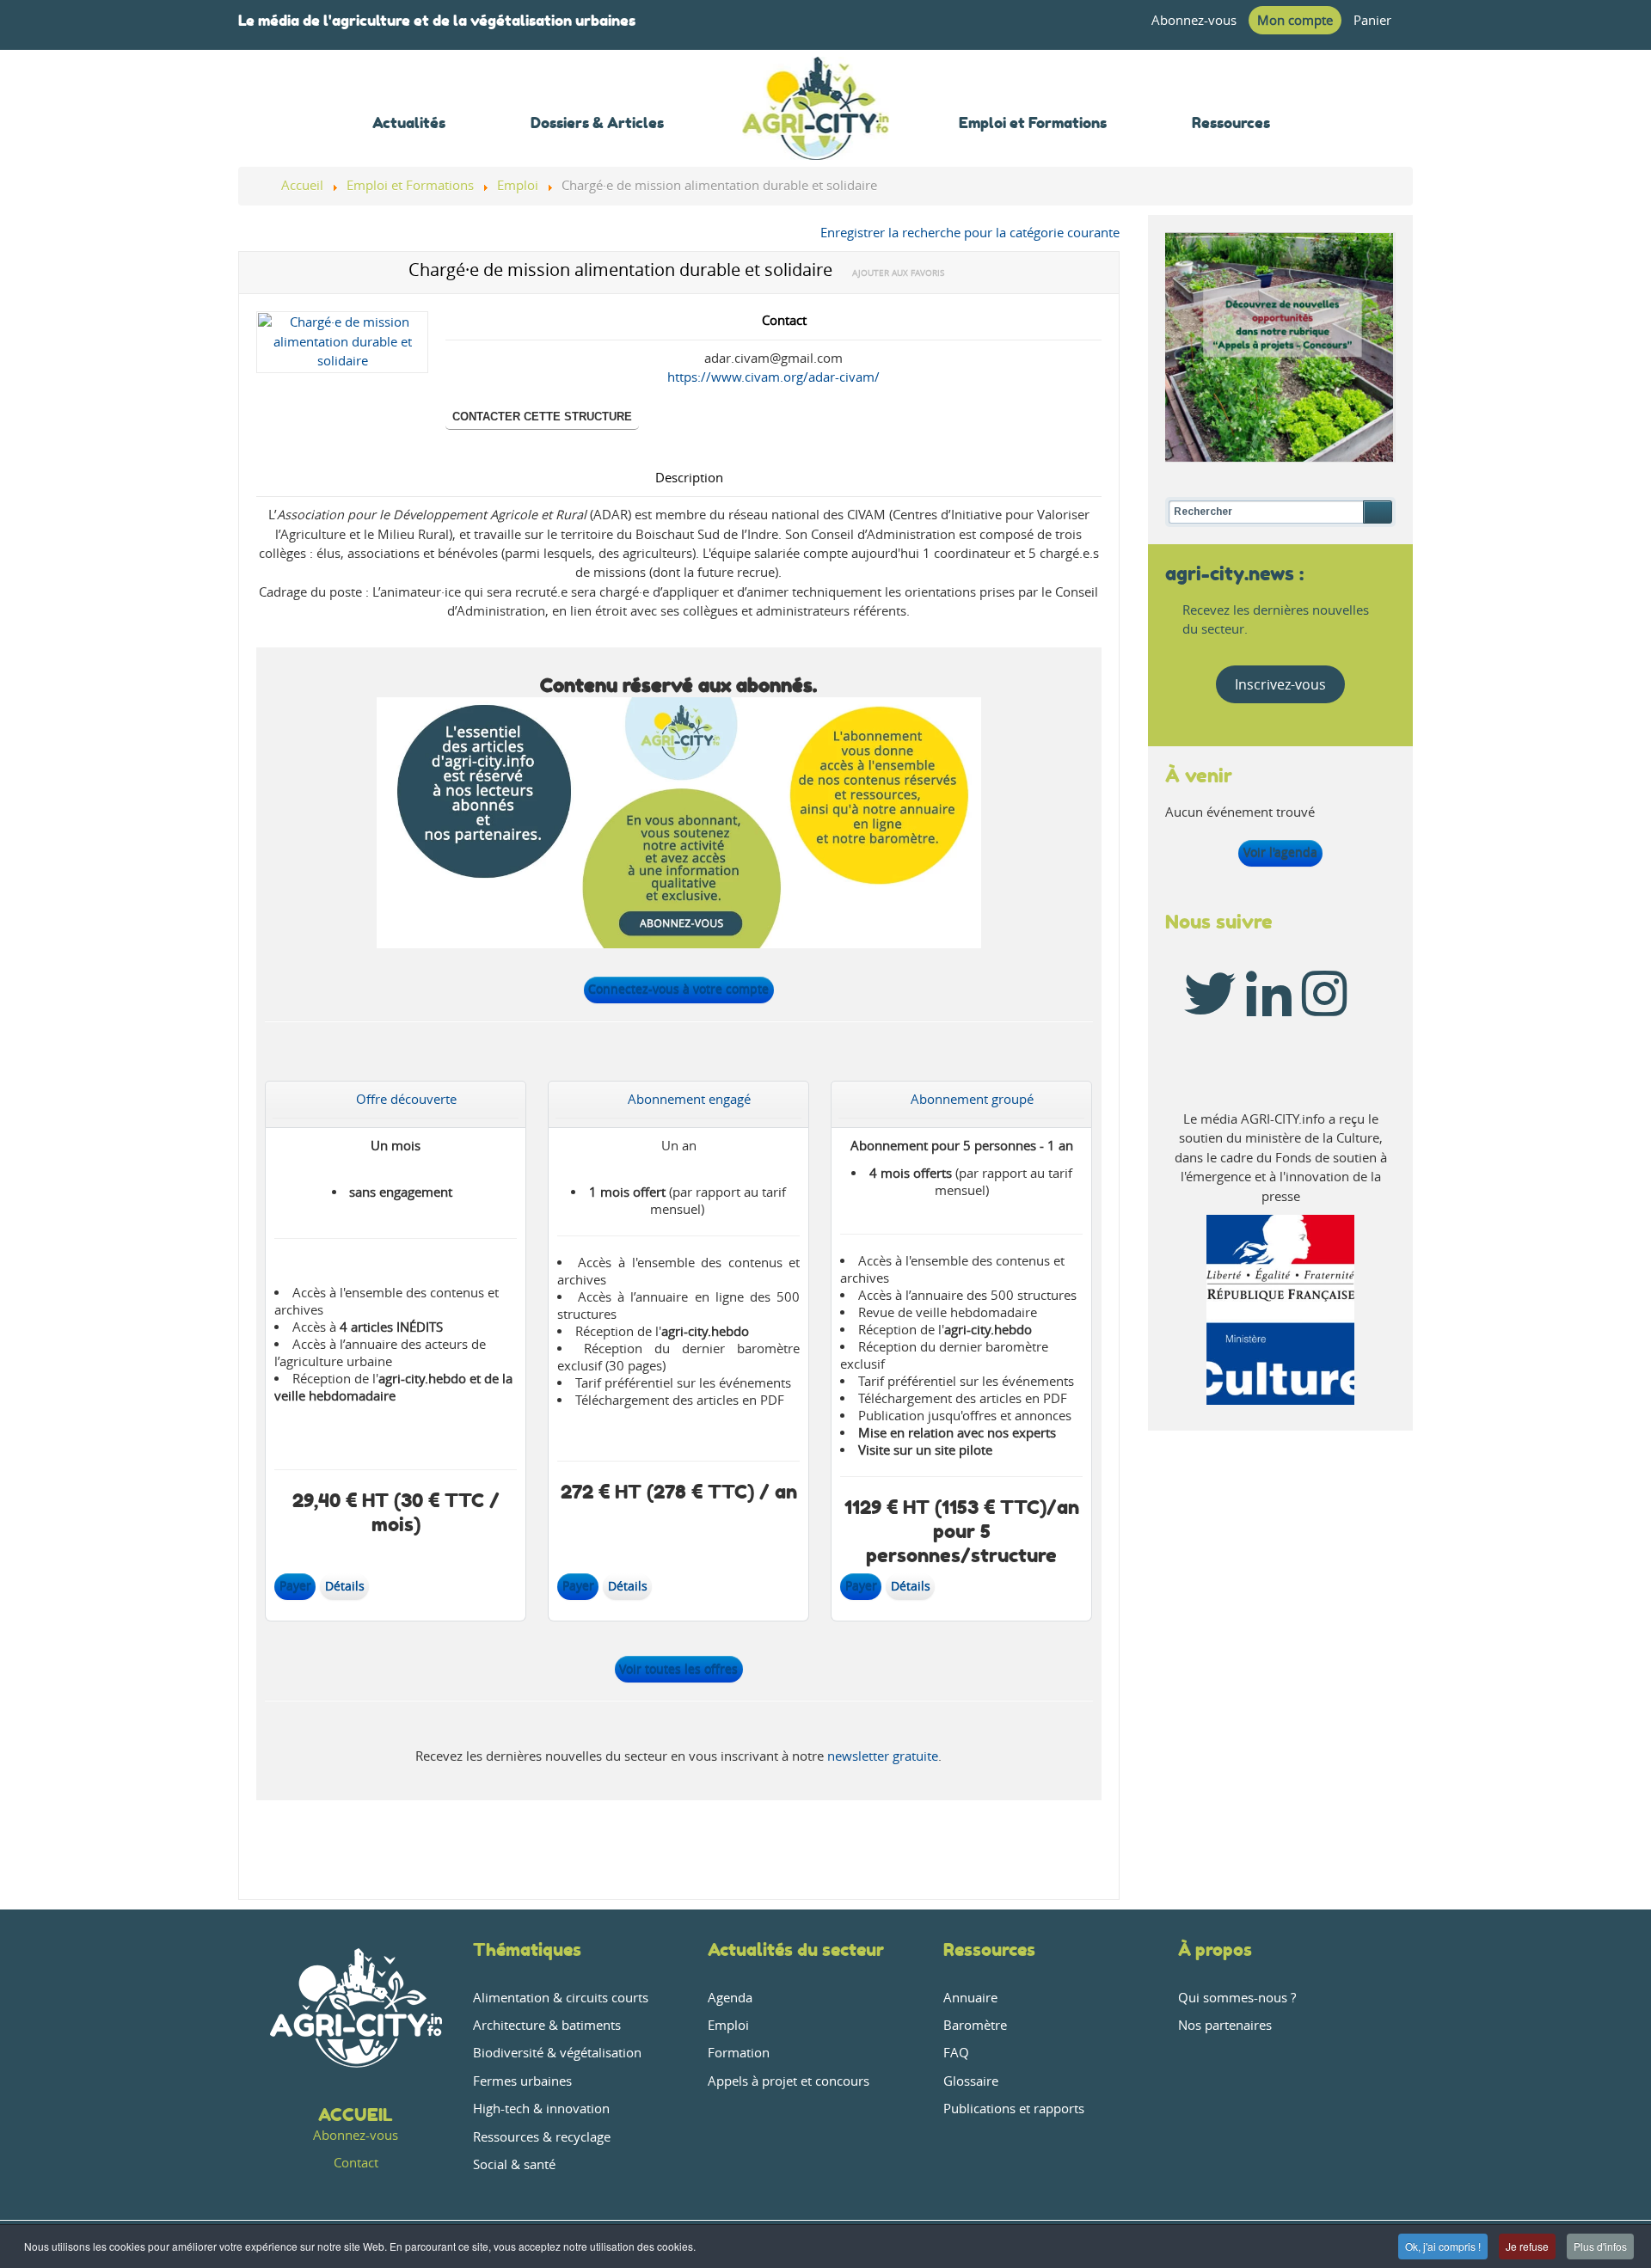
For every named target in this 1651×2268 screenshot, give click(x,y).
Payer (295, 1586)
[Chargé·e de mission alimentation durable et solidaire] (342, 346)
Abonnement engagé (689, 1099)
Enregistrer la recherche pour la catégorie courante (970, 233)
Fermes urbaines (522, 2081)
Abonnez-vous (1194, 20)
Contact (356, 2163)
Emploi (728, 2025)
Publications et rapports (1014, 2109)
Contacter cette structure (542, 417)
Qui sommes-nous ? (1237, 1998)
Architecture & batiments (547, 2025)
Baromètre (975, 2025)
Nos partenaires (1225, 2025)
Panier (1372, 20)
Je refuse (1527, 2246)
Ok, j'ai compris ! (1443, 2246)
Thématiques (527, 1949)
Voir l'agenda (1280, 852)
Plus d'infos (1600, 2246)
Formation (739, 2053)
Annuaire (970, 1998)
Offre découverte (406, 1099)
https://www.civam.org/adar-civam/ (773, 377)
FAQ (956, 2053)
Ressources (989, 1949)
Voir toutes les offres (678, 1669)
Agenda (730, 1998)
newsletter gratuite (883, 1756)
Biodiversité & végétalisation (557, 2053)
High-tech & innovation (541, 2109)
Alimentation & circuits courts (561, 1998)
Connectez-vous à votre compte (678, 989)
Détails (345, 1586)
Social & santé (514, 2164)
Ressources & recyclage (542, 2137)
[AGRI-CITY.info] (816, 137)
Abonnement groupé (972, 1099)
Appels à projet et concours (789, 2081)
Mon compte (1295, 20)
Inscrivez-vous (1280, 684)
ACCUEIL (356, 2115)
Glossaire (971, 2081)
